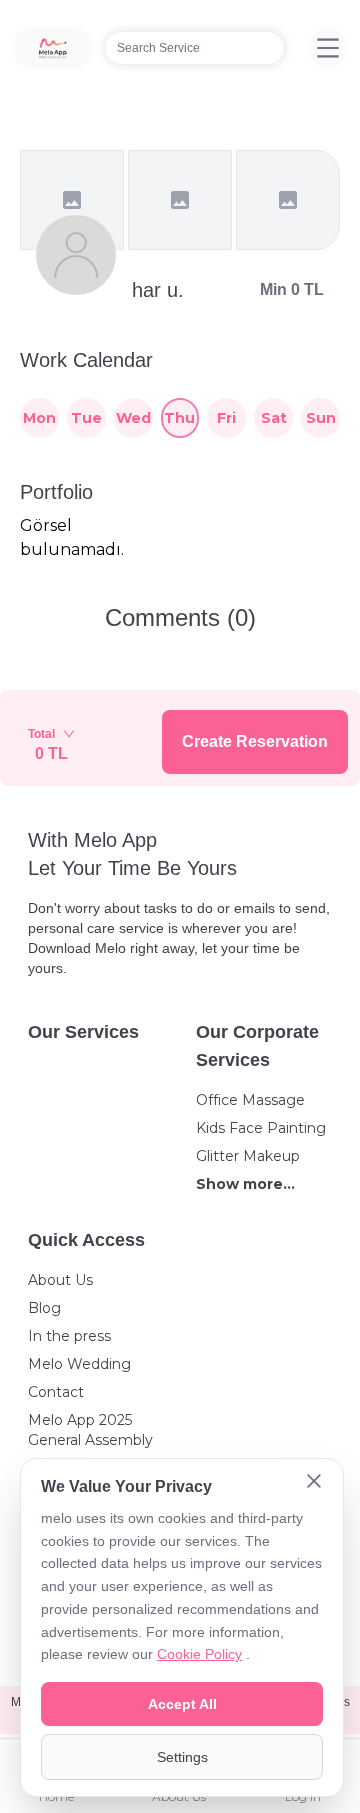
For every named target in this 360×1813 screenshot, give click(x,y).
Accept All (182, 1704)
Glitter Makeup (248, 1156)
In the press (69, 1336)
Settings (182, 1757)
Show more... (245, 1184)
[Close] (314, 1483)
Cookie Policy (199, 1654)
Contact (56, 1392)
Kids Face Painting (261, 1128)
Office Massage (250, 1100)
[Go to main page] (52, 48)
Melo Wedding (79, 1364)
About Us (60, 1280)
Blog (44, 1308)
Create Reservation (255, 741)
